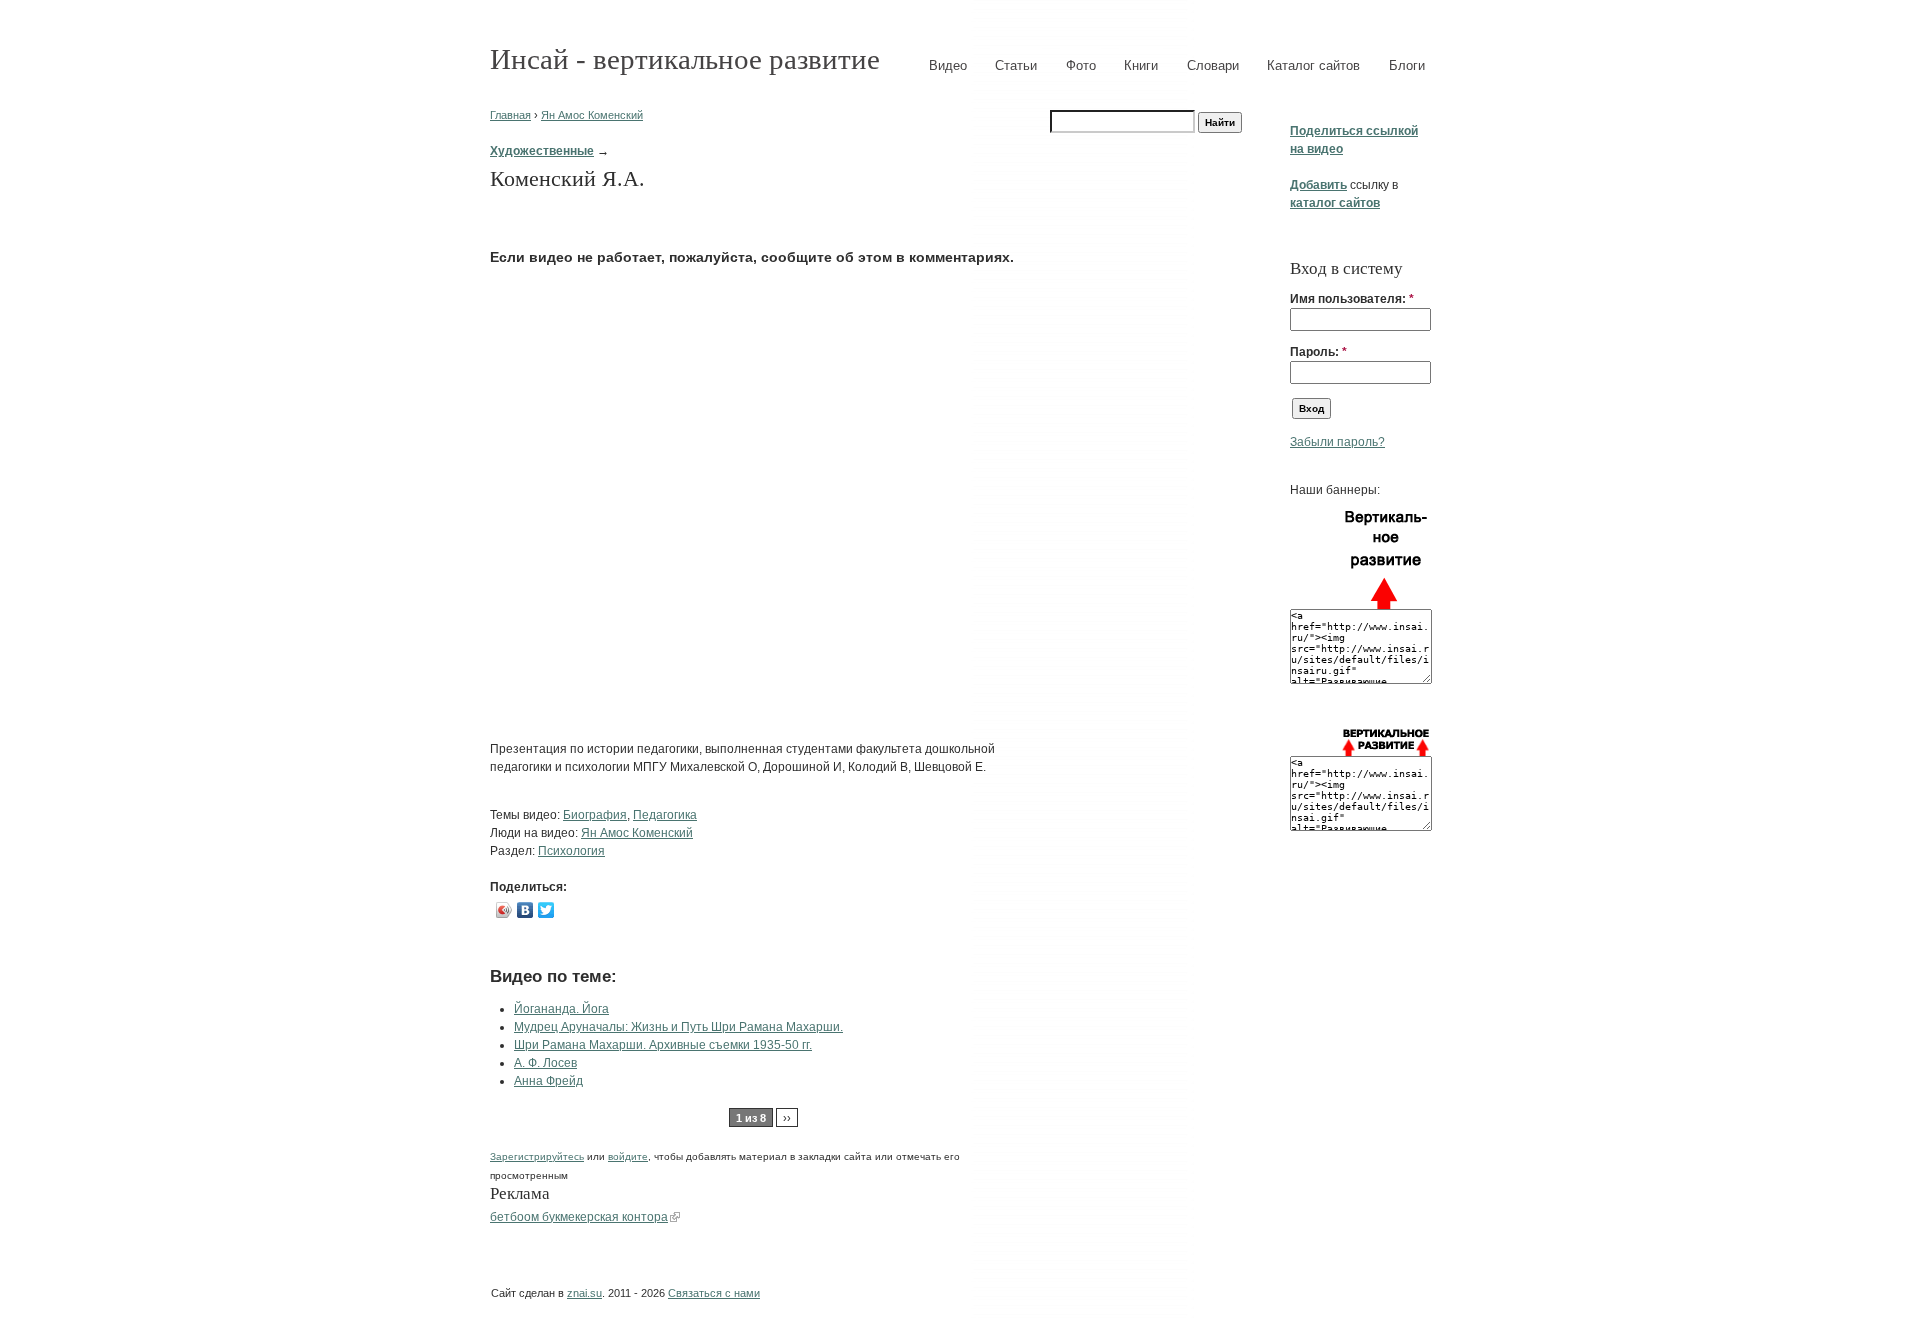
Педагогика (665, 815)
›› (787, 1118)
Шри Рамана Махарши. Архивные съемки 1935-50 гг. (663, 1045)
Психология (571, 851)
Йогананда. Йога (561, 1009)
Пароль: (1318, 352)
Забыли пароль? (1337, 442)
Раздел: (514, 851)
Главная (510, 115)
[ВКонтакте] (525, 910)
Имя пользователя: (1352, 299)
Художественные (542, 151)
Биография (595, 815)
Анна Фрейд (548, 1081)
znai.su (584, 1293)
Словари (1213, 65)
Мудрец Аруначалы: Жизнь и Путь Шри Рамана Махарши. (678, 1027)
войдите (628, 1156)
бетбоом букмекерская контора (579, 1217)
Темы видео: (526, 815)
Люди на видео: (535, 833)
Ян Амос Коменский (592, 115)
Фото (1081, 65)
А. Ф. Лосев (545, 1063)
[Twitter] (546, 910)
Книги (1141, 65)
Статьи (1016, 65)
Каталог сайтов (1313, 65)
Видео (948, 65)
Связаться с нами (714, 1293)
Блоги (1407, 65)
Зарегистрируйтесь (537, 1156)
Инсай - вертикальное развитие (685, 59)
